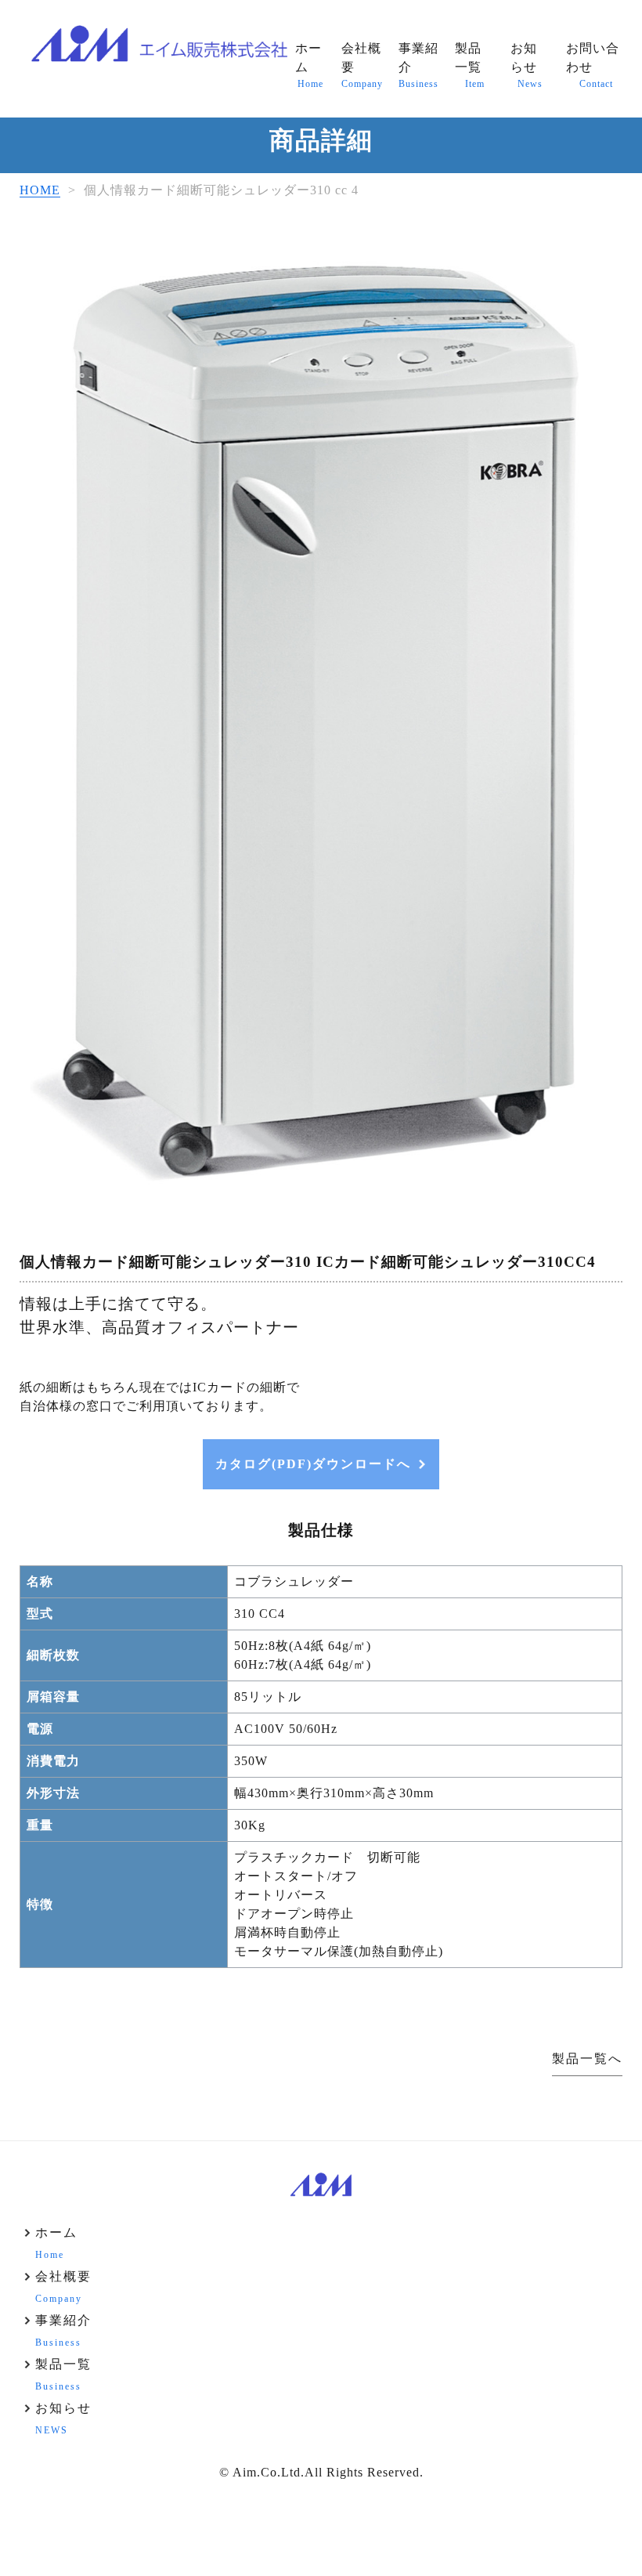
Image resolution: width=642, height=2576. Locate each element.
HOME (40, 190)
